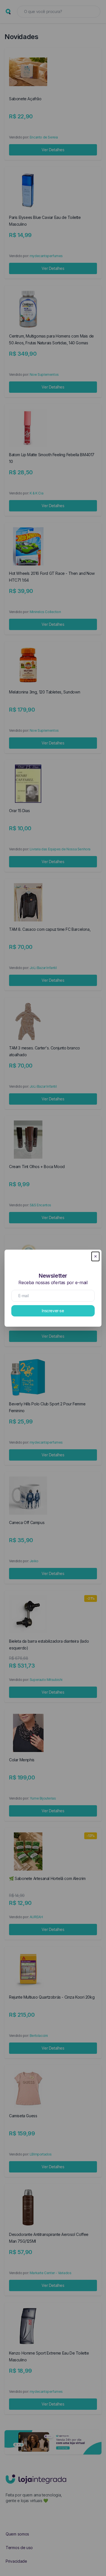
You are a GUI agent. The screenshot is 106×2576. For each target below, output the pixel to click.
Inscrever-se (53, 1311)
